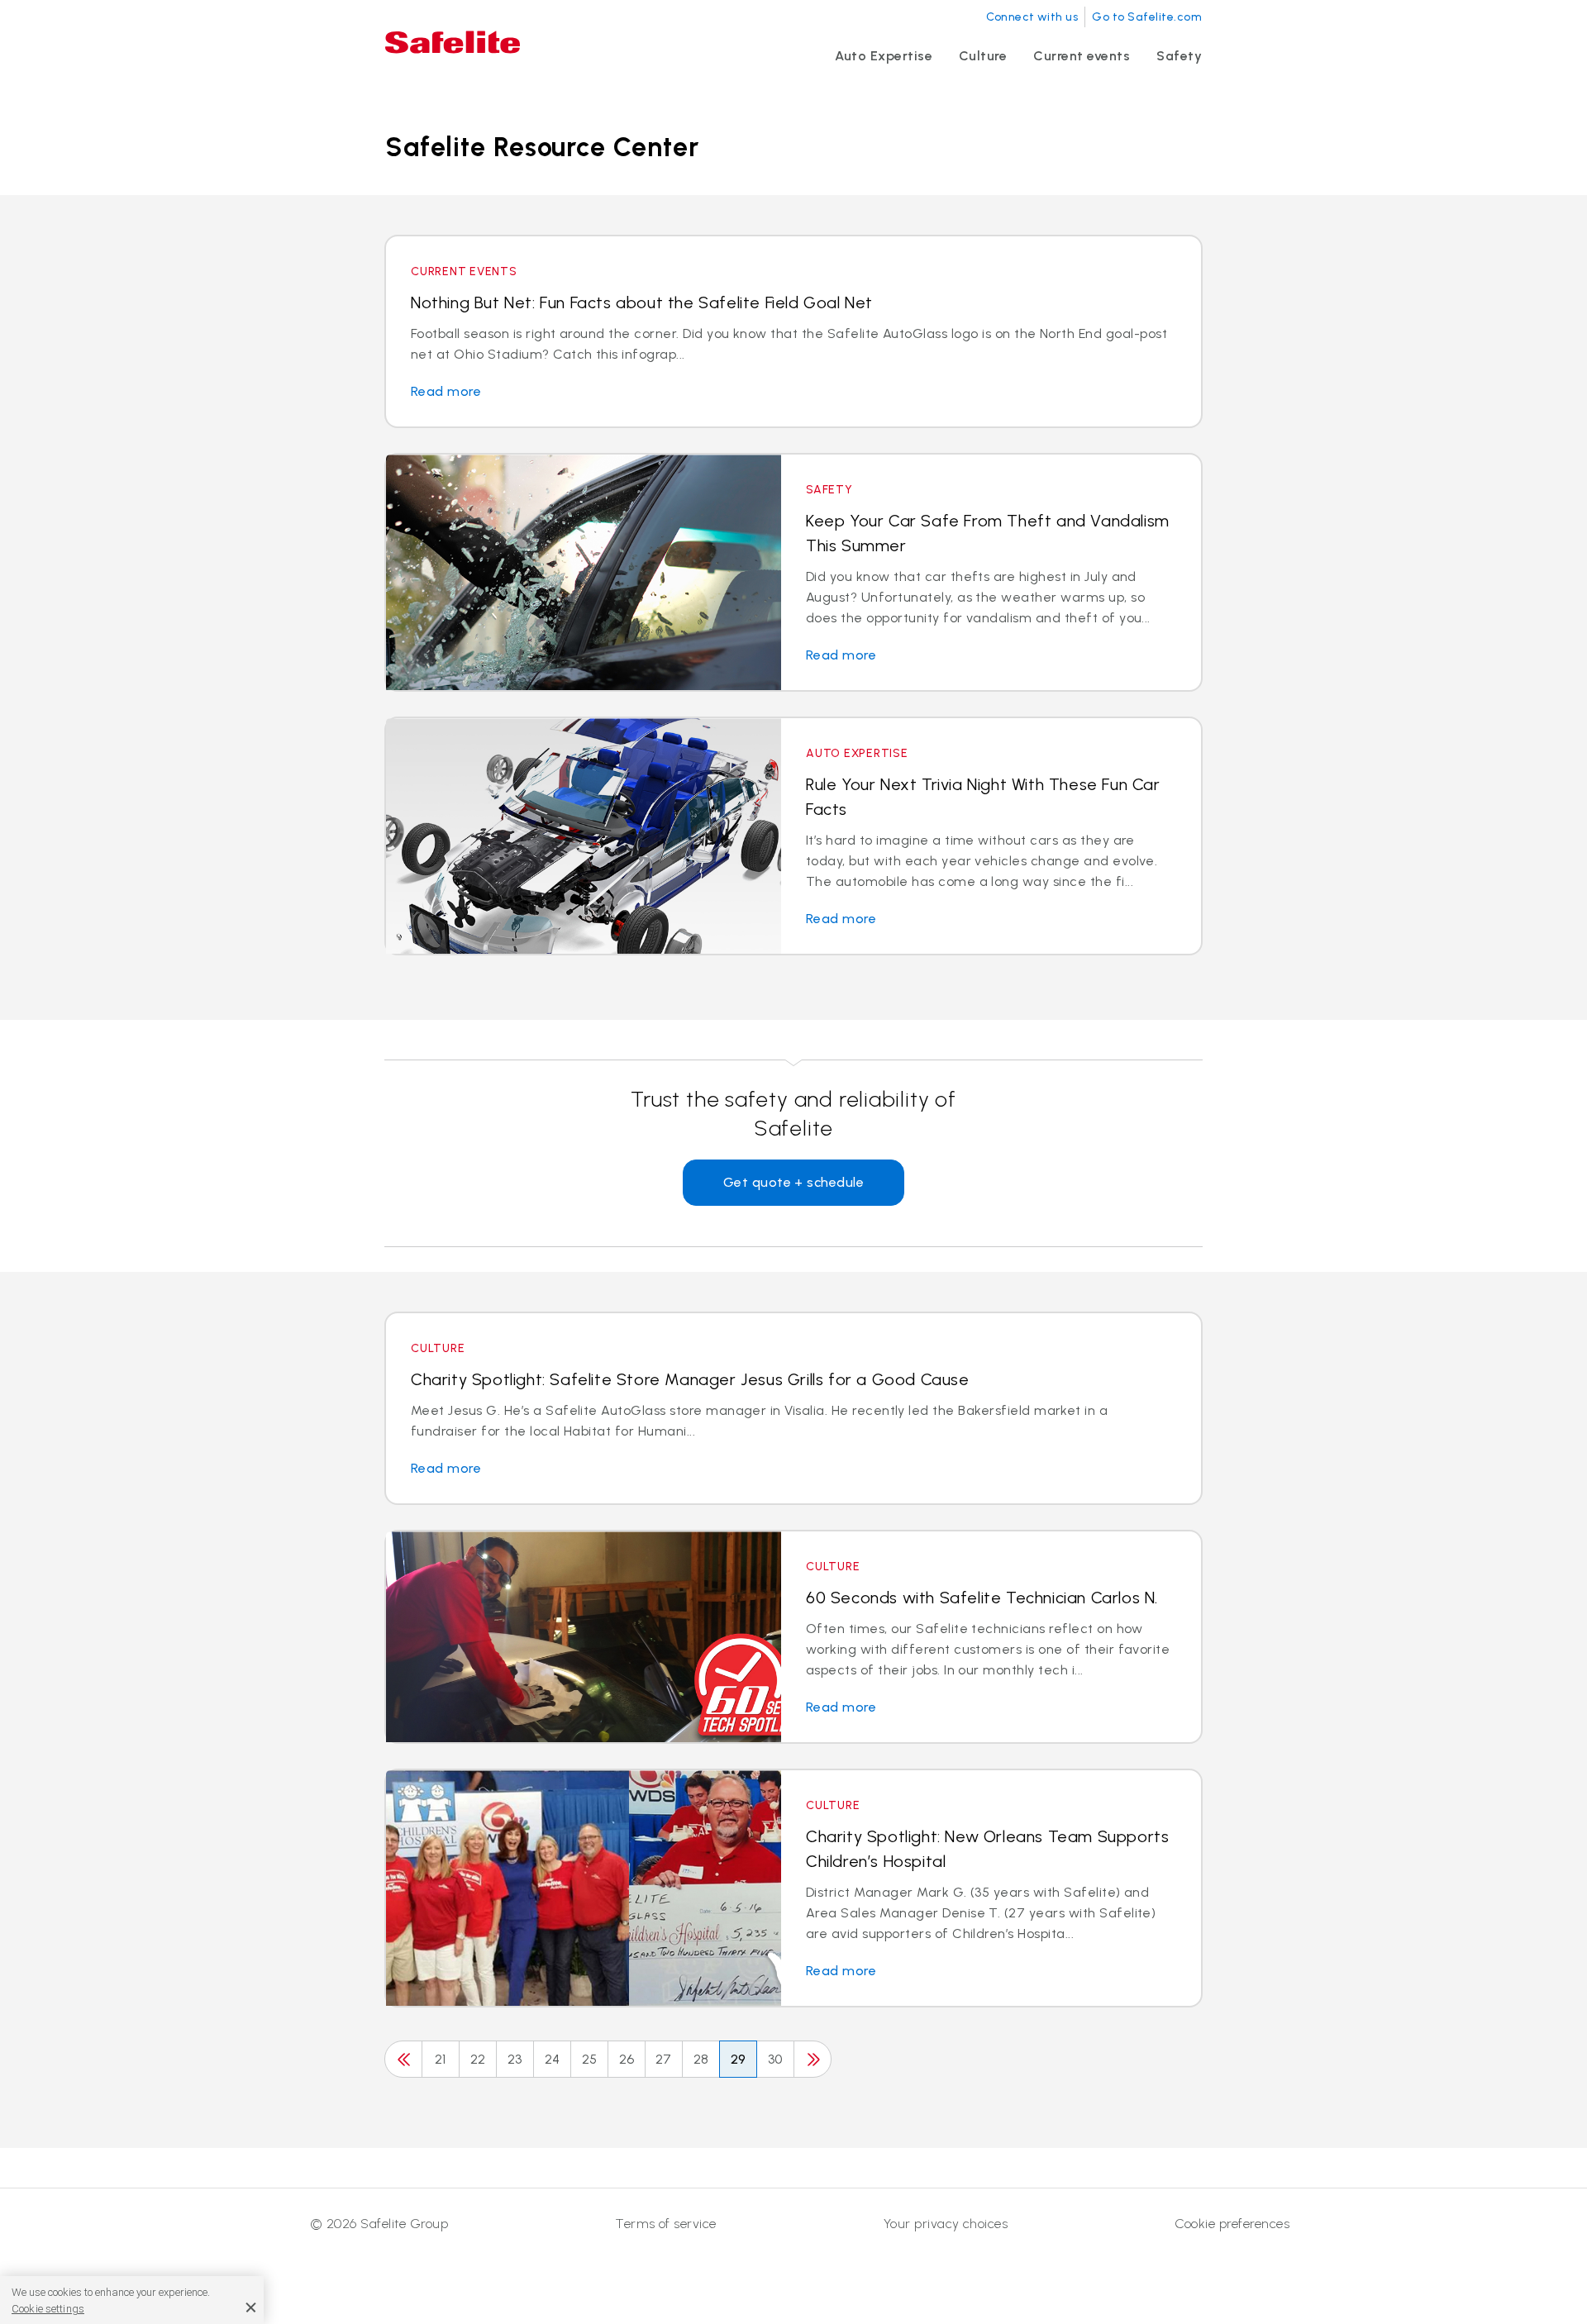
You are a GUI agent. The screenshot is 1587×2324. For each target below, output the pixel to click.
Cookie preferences (1232, 2224)
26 (627, 2059)
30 (775, 2059)
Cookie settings (48, 2309)
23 (515, 2059)
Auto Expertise (884, 56)
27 (664, 2059)
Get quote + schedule (794, 1182)
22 (478, 2059)
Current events (1082, 56)
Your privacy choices (946, 2224)
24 (553, 2059)
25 (590, 2059)
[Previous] (403, 2059)
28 (701, 2059)
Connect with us (1032, 17)
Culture (983, 56)
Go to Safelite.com (1147, 17)
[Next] (813, 2059)
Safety (1179, 56)
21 (441, 2059)
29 (739, 2059)
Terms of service (666, 2224)
